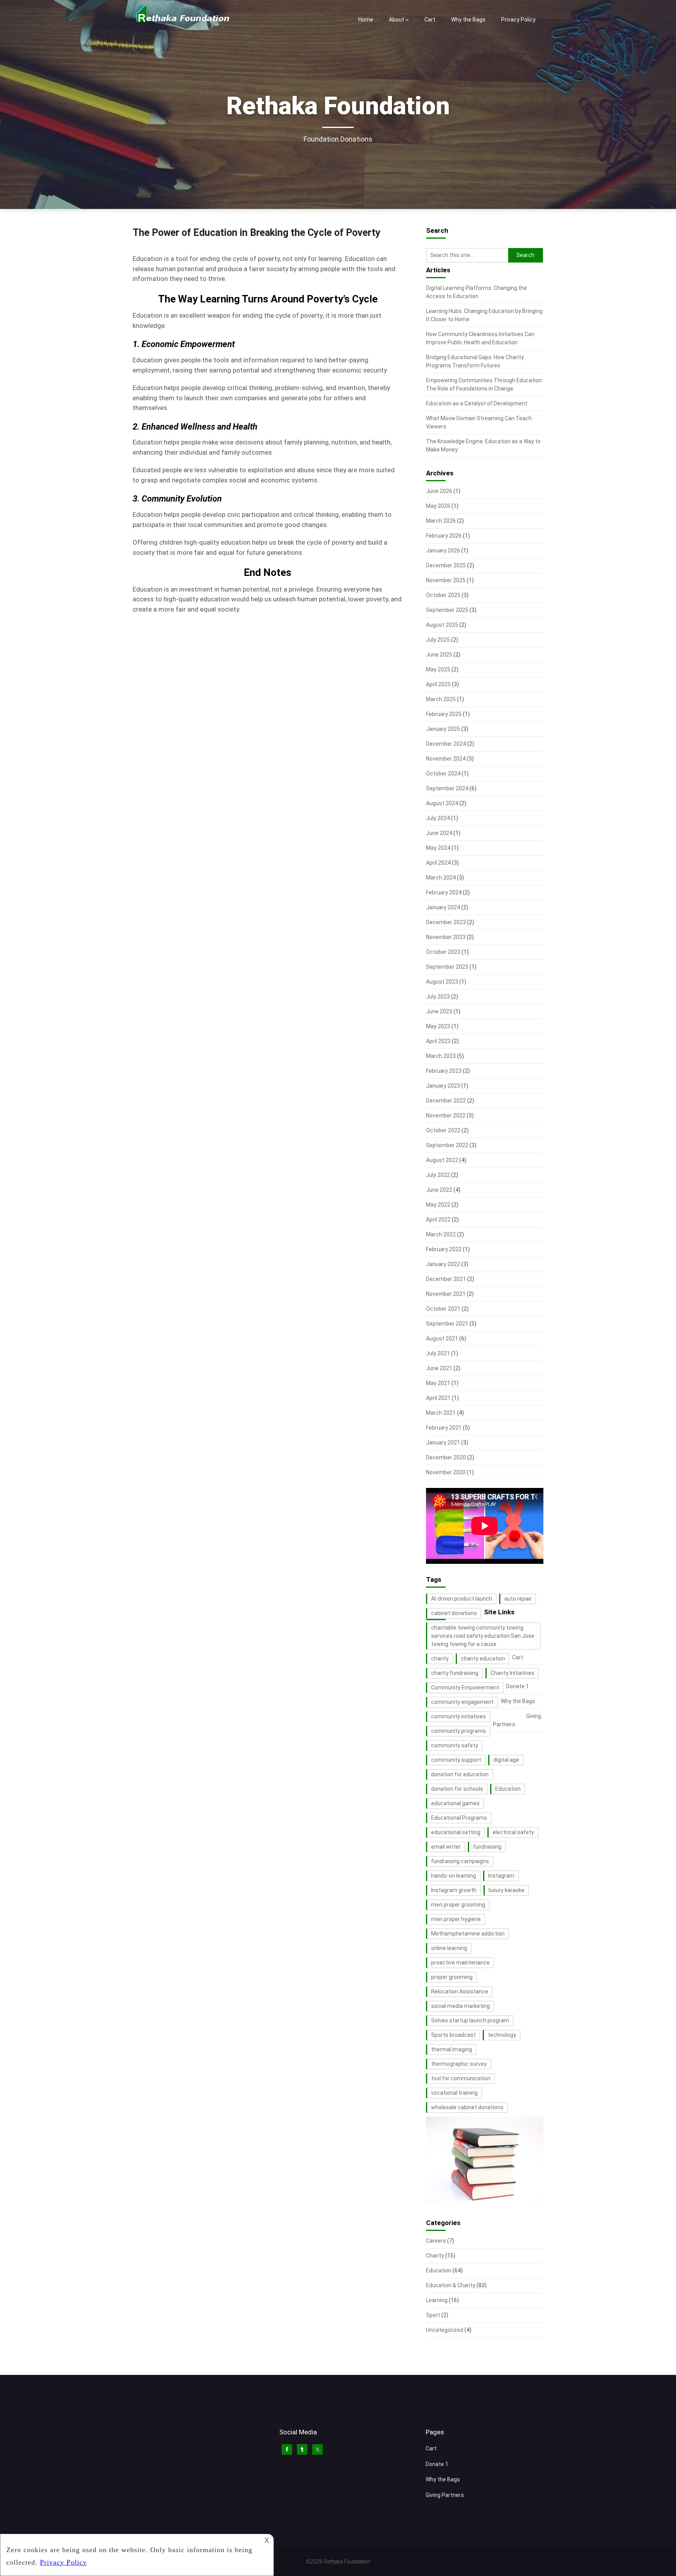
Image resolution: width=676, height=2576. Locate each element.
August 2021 (442, 1338)
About (396, 20)
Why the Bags (468, 20)
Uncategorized (445, 2330)
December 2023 (446, 922)
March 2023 (441, 1056)
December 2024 (446, 744)
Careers (436, 2241)
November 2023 (446, 937)
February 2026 (444, 536)
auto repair (518, 1599)
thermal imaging (452, 2049)
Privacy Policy (518, 20)
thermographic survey (459, 2064)
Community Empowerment (465, 1687)
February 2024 (444, 892)
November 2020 (446, 1472)
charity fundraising (455, 1673)
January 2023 (443, 1086)
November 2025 (446, 580)
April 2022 (438, 1220)
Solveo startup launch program (470, 2020)
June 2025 (439, 655)
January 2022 (443, 1264)
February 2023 (444, 1071)
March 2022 (441, 1234)
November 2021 (446, 1294)
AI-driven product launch (462, 1599)
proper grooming (452, 1977)
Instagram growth (454, 1890)
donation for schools (457, 1789)
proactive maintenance (460, 1963)
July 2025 (438, 640)
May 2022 (438, 1205)
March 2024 (441, 878)
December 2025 (446, 565)
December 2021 (446, 1279)
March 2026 (441, 521)
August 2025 (442, 625)
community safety (455, 1745)
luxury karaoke (507, 1890)
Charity (435, 2256)
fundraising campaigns (460, 1861)
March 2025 (441, 699)
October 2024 (443, 774)
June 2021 (439, 1368)
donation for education (460, 1774)
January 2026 (443, 550)
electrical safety (513, 1832)
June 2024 (439, 833)
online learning (449, 1948)
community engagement (462, 1702)
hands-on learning (454, 1876)
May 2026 (438, 506)
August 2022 (442, 1160)
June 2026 (439, 491)
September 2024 (447, 788)
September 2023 (447, 967)
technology (502, 2035)
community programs (458, 1731)
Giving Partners (445, 2495)
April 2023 (438, 1041)
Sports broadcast (453, 2035)
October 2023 (443, 952)
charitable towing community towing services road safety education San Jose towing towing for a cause (483, 1636)
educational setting (456, 1832)
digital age (506, 1760)
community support (456, 1760)
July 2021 (438, 1353)
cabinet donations (454, 1613)
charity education (483, 1659)
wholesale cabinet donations (467, 2107)
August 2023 (442, 982)
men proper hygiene (456, 1919)
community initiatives (458, 1716)
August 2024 (442, 803)
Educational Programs (459, 1818)
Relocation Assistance (460, 1991)
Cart (430, 20)
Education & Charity (451, 2285)
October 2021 (443, 1309)
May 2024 (438, 848)
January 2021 (443, 1443)
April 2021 (438, 1398)
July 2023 (438, 997)
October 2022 (443, 1130)
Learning (437, 2300)
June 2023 (439, 1011)
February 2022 (444, 1249)
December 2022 (446, 1101)
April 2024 (438, 863)
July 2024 (438, 818)
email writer (446, 1847)
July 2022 (438, 1175)
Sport (433, 2315)
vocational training (454, 2093)
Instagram (501, 1876)
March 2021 (441, 1413)
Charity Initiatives (512, 1673)
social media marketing (460, 2006)
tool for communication (461, 2078)
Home (366, 20)
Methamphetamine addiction (468, 1934)
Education (508, 1789)
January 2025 (443, 729)
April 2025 (438, 684)
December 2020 (446, 1457)
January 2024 (443, 907)
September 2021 (447, 1324)
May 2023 (438, 1026)
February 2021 (444, 1428)
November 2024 (446, 759)
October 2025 (443, 595)
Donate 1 (518, 1686)
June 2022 (439, 1190)
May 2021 (438, 1383)
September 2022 (447, 1145)
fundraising (487, 1847)
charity (440, 1659)
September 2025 (447, 610)
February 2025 (444, 714)
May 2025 (438, 669)
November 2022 (446, 1115)
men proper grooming (458, 1905)
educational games (455, 1803)
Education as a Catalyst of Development (477, 403)
